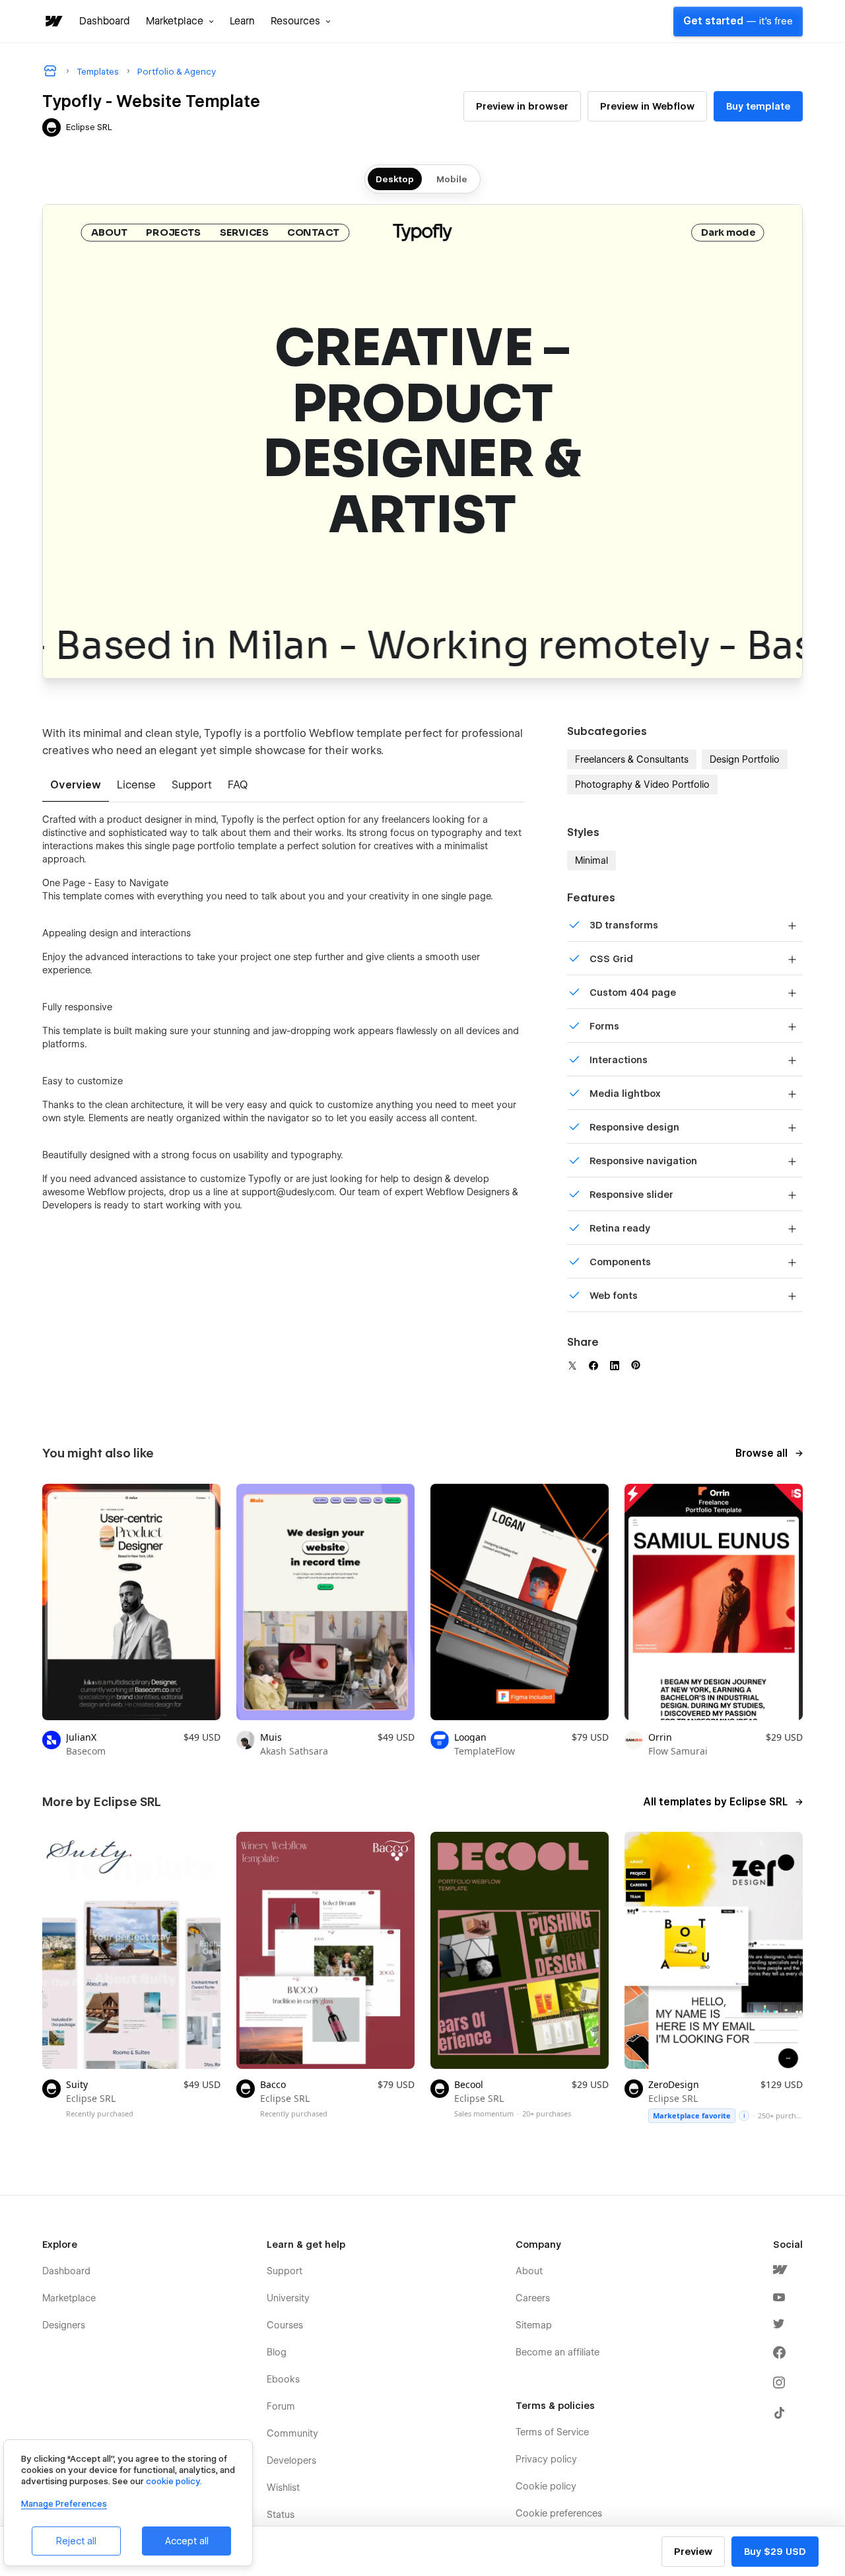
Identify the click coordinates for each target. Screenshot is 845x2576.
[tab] (76, 786)
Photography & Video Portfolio (642, 784)
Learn (242, 21)
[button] (180, 21)
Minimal (591, 860)
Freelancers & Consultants (632, 759)
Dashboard (105, 21)
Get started (738, 21)
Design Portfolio (745, 759)
